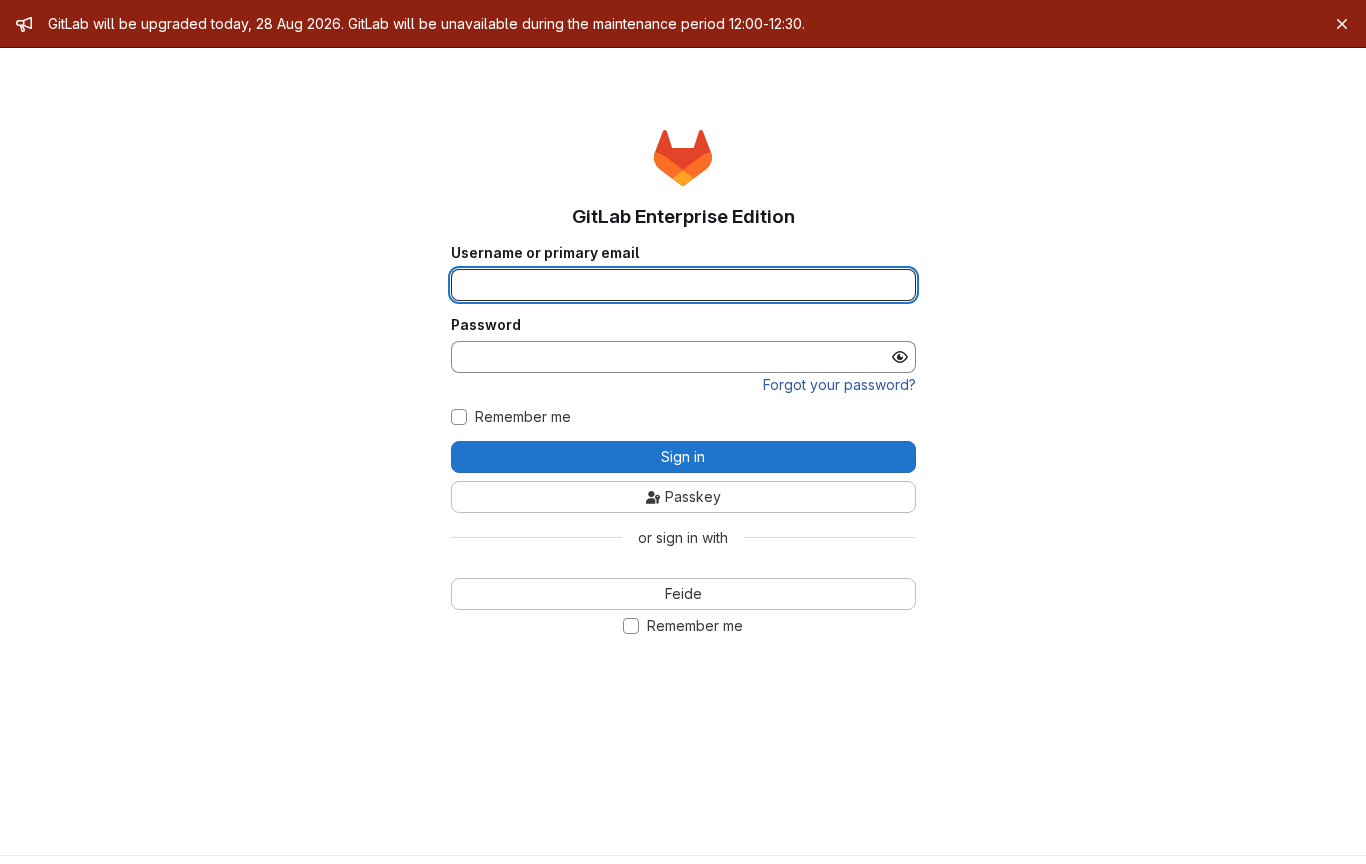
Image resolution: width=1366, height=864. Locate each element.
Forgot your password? (839, 384)
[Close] (1342, 24)
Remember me (523, 417)
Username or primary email (545, 253)
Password (486, 325)
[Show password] (900, 357)
